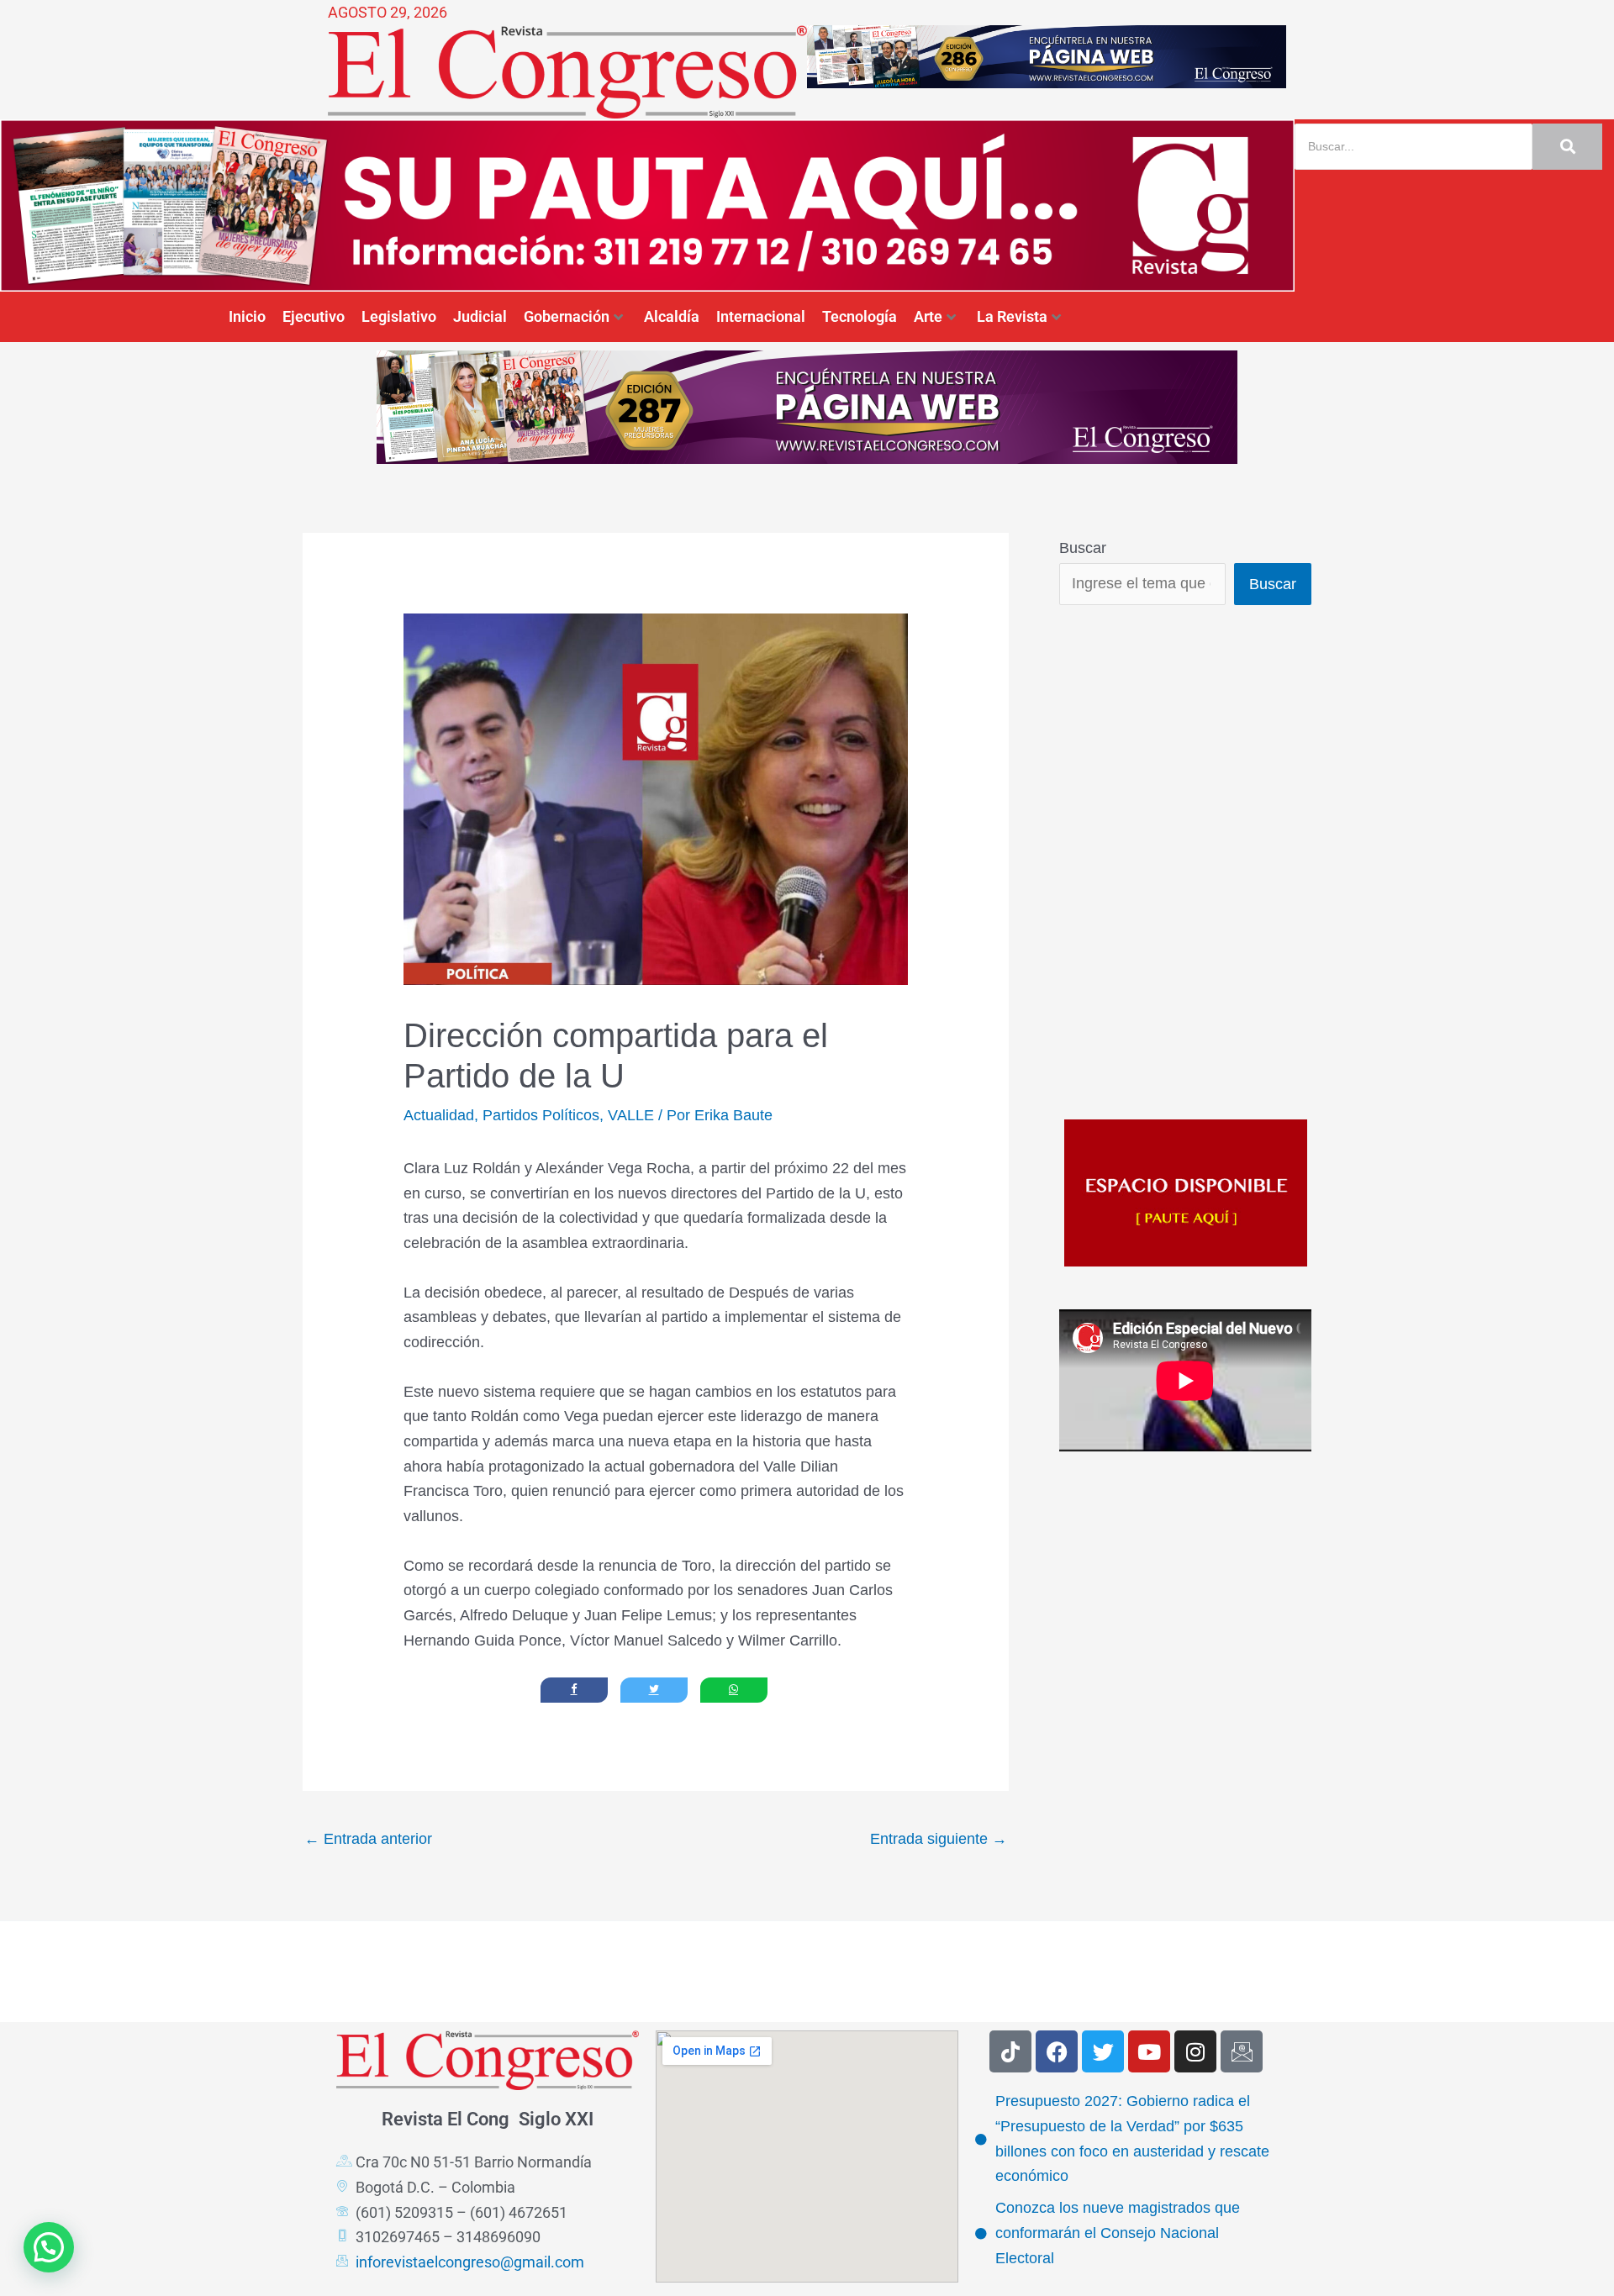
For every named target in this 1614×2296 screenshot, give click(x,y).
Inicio (247, 316)
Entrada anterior (368, 1839)
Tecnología (860, 316)
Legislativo (399, 316)
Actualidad (439, 1115)
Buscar (1083, 548)
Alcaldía (672, 316)
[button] (49, 2247)
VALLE (631, 1115)
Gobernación (567, 316)
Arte (928, 316)
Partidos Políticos (541, 1115)
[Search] (1567, 147)
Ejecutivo (314, 316)
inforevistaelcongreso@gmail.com (470, 2262)
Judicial (480, 316)
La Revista (1012, 316)
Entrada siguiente (939, 1839)
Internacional (761, 316)
